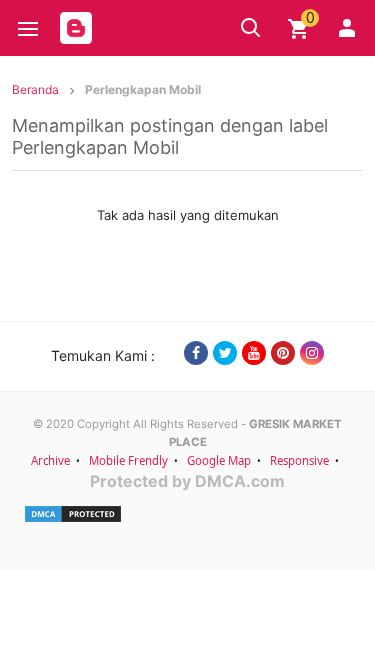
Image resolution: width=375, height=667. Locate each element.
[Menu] (28, 29)
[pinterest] (283, 353)
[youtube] (254, 353)
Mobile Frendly (128, 460)
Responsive (299, 460)
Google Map (219, 460)
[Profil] (347, 28)
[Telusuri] (251, 28)
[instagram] (312, 353)
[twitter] (225, 353)
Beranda (35, 89)
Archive (50, 460)
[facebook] (196, 353)
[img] (299, 29)
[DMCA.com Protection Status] (187, 514)
